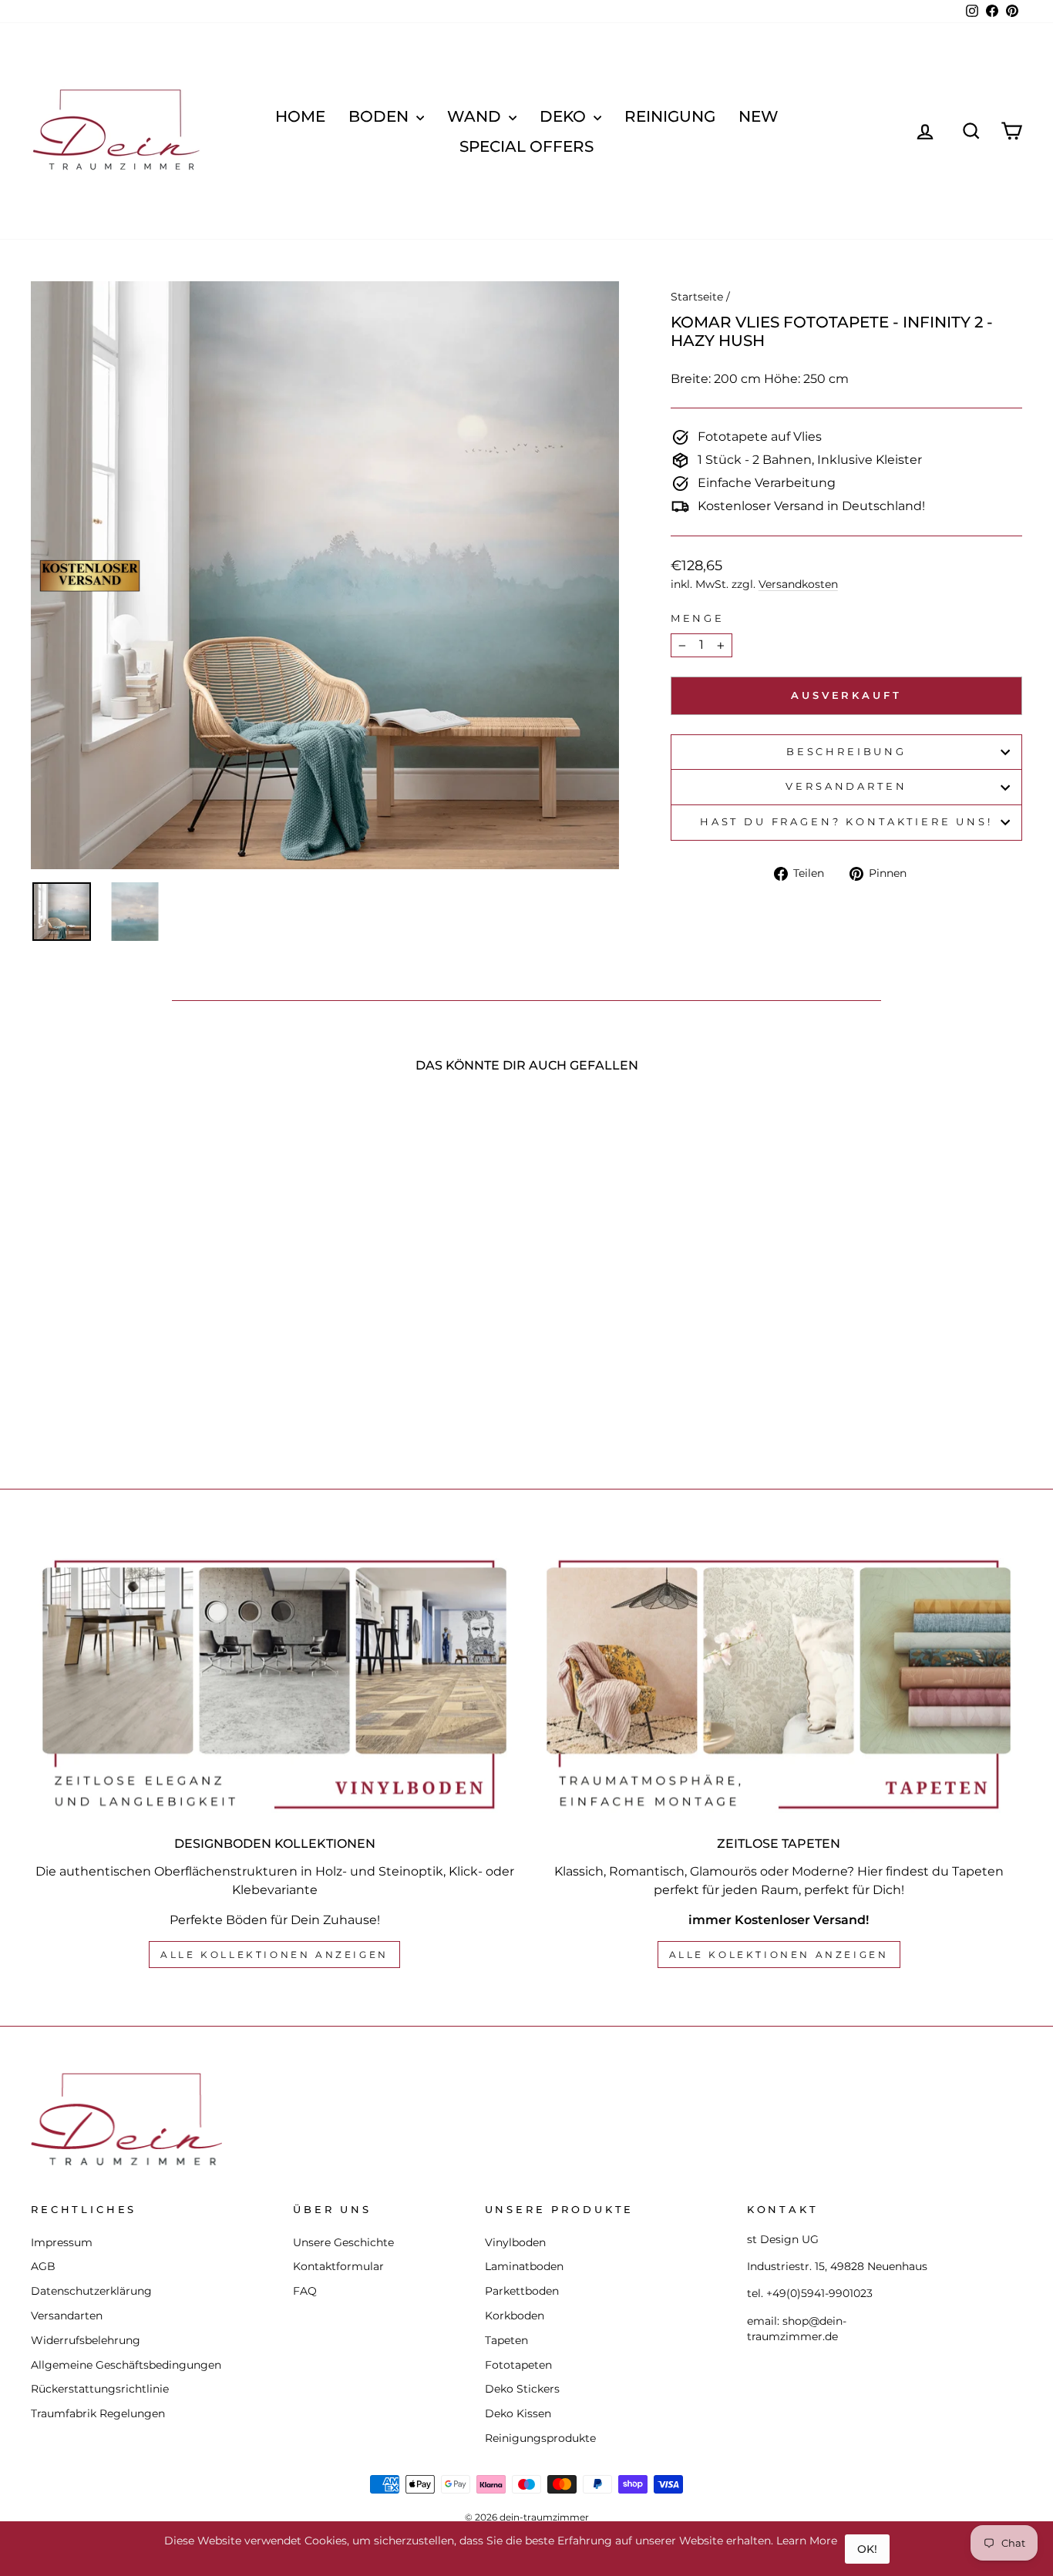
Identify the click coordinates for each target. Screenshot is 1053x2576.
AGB (43, 2266)
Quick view (148, 1330)
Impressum (62, 2242)
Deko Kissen (518, 2413)
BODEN (380, 116)
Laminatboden (524, 2266)
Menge (698, 618)
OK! (867, 2549)
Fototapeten (518, 2365)
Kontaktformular (338, 2266)
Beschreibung (846, 752)
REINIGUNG (670, 116)
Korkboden (515, 2316)
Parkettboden (522, 2291)
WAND (476, 116)
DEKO (565, 116)
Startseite (697, 297)
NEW (759, 116)
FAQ (305, 2291)
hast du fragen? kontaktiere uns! (846, 822)
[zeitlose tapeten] (779, 1684)
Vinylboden (515, 2242)
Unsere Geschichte (343, 2242)
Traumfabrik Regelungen (98, 2413)
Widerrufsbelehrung (86, 2340)
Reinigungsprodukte (540, 2438)
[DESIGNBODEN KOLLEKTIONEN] (274, 1684)
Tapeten (506, 2340)
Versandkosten (798, 584)
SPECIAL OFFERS (526, 146)
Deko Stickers (522, 2389)
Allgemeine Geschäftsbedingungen (126, 2365)
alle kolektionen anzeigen (779, 1955)
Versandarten (846, 786)
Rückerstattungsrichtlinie (100, 2389)
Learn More (807, 2541)
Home (300, 116)
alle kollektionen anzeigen (274, 1955)
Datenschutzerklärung (91, 2291)
